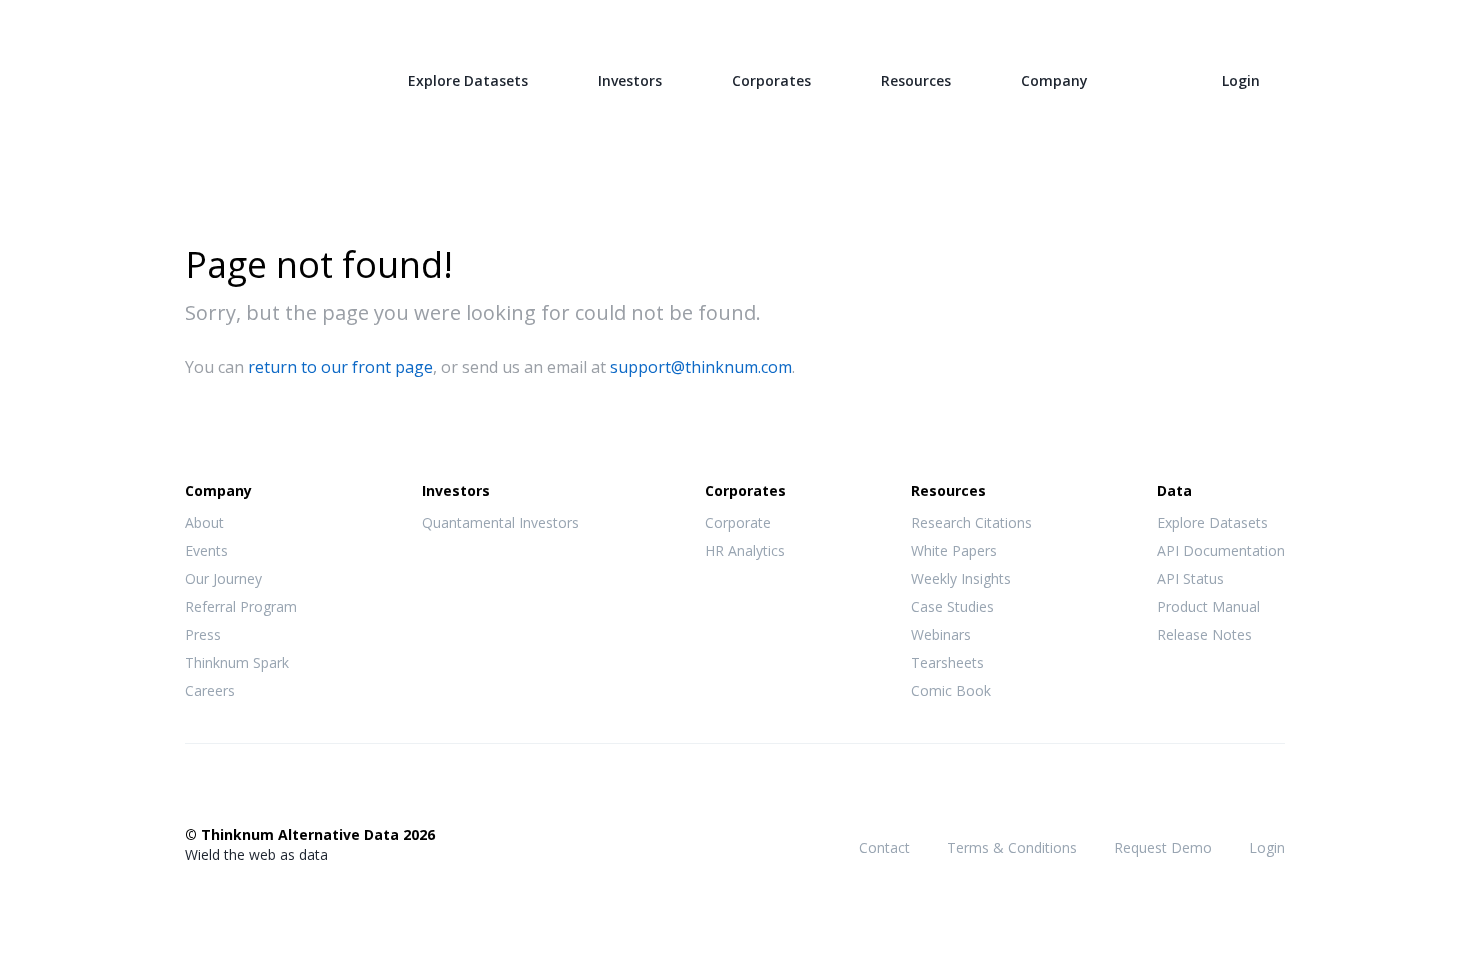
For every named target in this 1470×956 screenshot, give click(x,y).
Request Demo (1163, 847)
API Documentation (1221, 550)
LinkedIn (276, 793)
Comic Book (951, 690)
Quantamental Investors (500, 522)
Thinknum (261, 77)
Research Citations (971, 522)
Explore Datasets (468, 80)
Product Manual (1208, 606)
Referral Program (241, 606)
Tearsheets (947, 662)
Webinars (941, 634)
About (204, 522)
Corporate (738, 522)
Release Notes (1204, 634)
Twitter (236, 791)
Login (1241, 80)
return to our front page (340, 367)
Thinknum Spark (237, 662)
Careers (210, 690)
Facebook (196, 793)
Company (1054, 80)
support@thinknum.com (701, 367)
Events (206, 550)
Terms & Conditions (1012, 847)
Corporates (771, 80)
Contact (884, 847)
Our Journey (223, 578)
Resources (916, 80)
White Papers (954, 550)
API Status (1190, 578)
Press (203, 634)
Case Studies (952, 606)
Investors (630, 80)
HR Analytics (745, 550)
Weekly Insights (961, 578)
